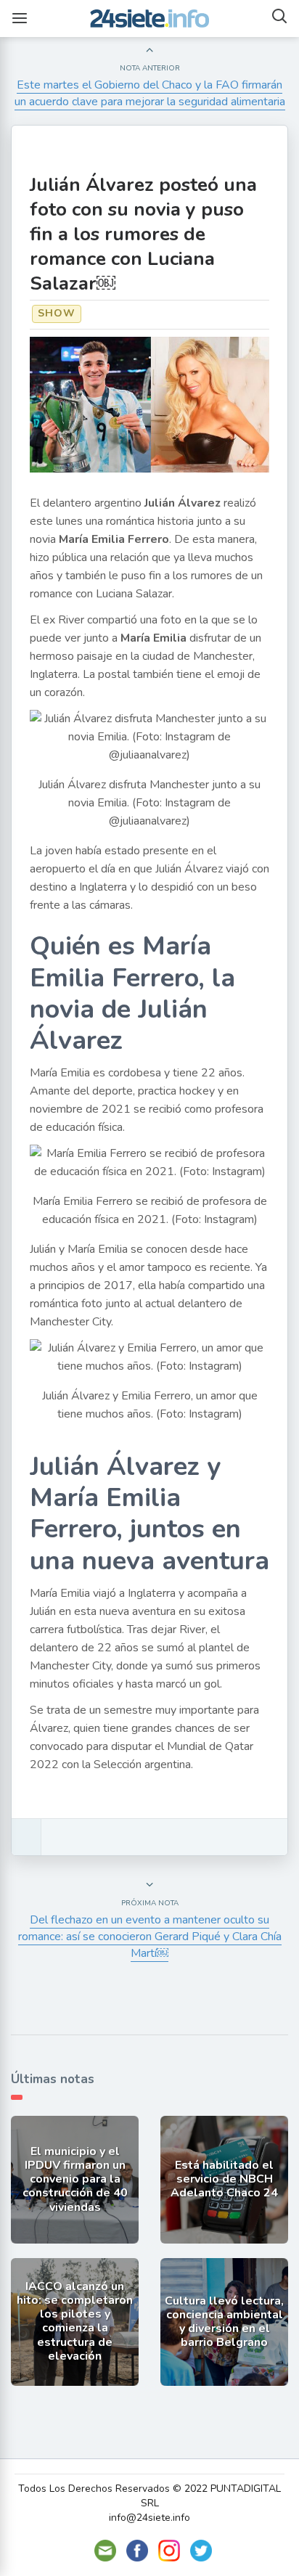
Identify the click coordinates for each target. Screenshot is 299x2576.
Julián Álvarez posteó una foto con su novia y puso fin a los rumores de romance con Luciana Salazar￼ (143, 234)
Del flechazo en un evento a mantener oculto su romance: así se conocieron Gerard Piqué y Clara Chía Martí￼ (150, 1937)
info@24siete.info (149, 2518)
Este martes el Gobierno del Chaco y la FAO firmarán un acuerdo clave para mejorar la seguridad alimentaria (150, 93)
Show (57, 313)
